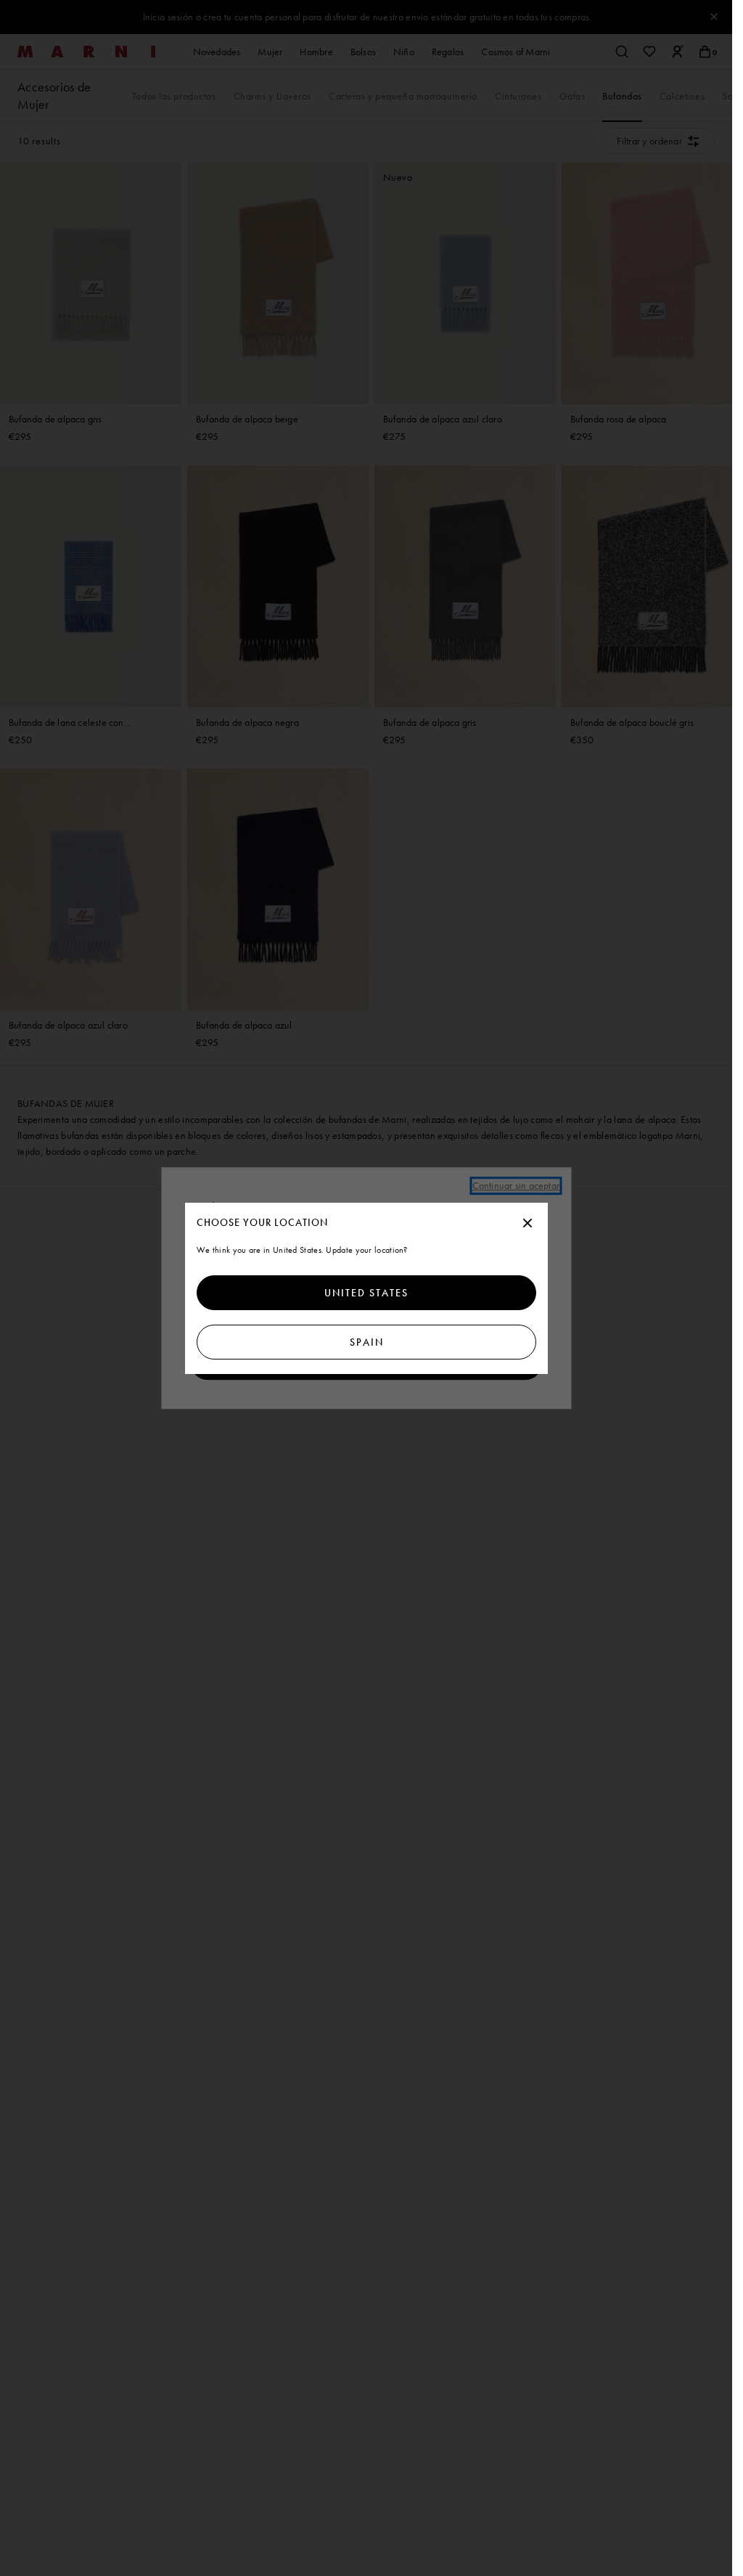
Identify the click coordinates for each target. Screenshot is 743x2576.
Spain (366, 1342)
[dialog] (366, 1288)
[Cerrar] (528, 1224)
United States (366, 1293)
